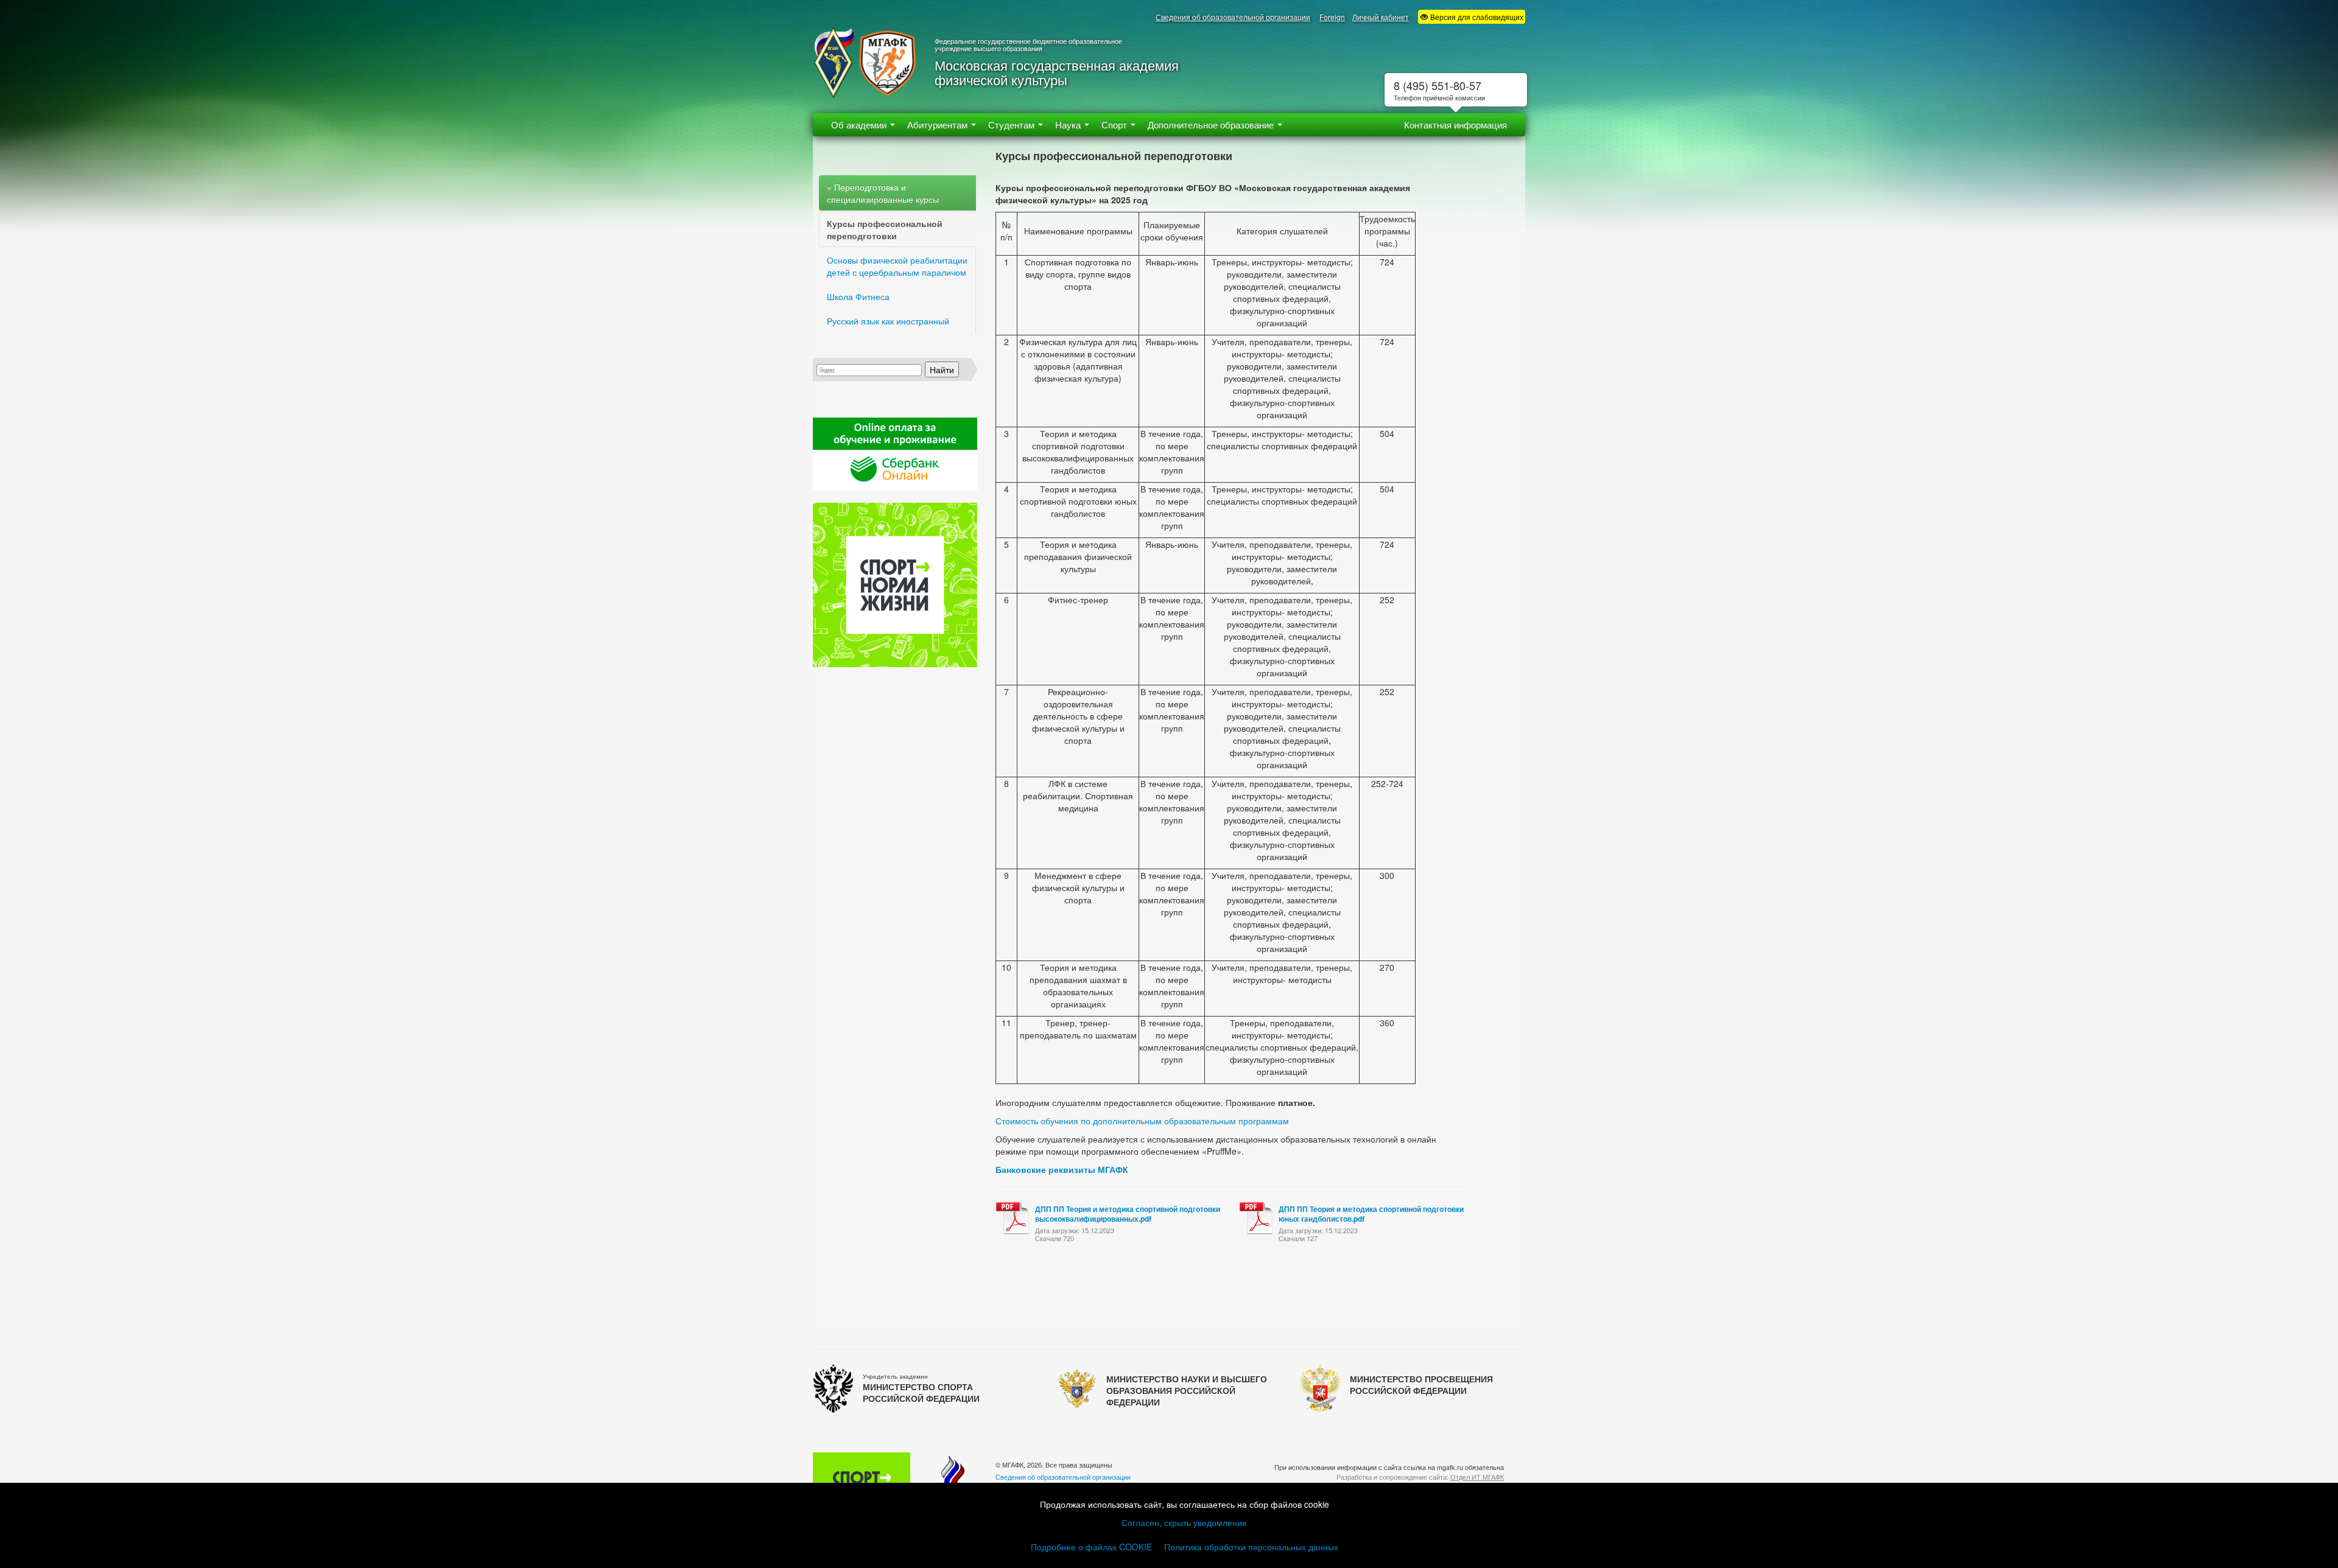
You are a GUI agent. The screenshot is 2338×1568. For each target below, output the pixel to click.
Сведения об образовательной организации (1233, 17)
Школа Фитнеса (858, 296)
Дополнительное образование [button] (1212, 124)
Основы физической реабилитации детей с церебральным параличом (897, 266)
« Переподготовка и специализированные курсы (883, 193)
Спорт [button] (1115, 124)
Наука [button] (1069, 124)
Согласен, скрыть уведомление (1184, 1522)
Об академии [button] (860, 124)
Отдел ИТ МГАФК (1477, 1477)
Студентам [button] (1013, 124)
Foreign (1332, 17)
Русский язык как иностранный (888, 321)
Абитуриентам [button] (939, 124)
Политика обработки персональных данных (1251, 1547)
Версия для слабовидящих (1476, 17)
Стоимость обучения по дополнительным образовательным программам (1142, 1121)
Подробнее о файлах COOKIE (1091, 1547)
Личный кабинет (1381, 17)
